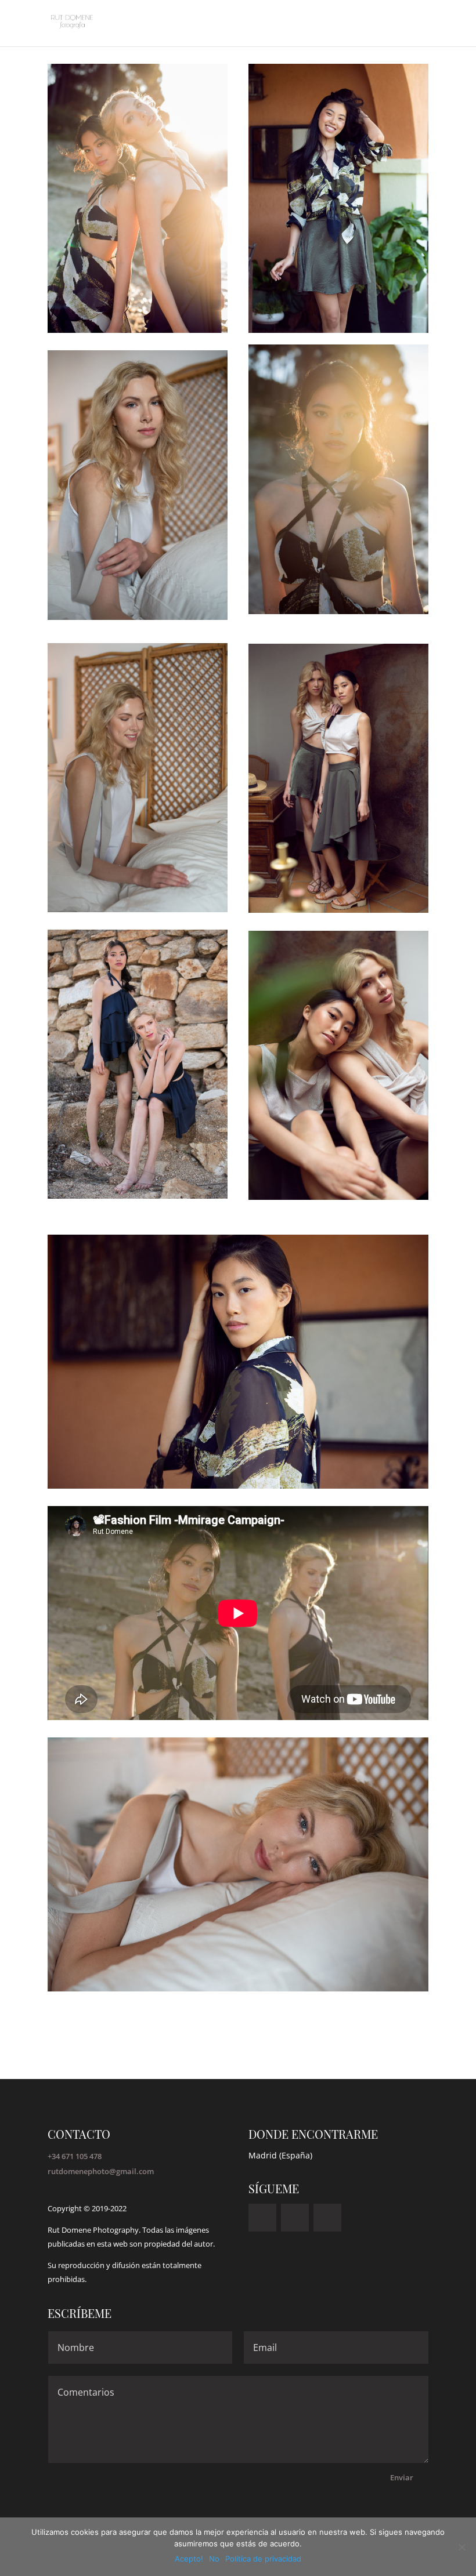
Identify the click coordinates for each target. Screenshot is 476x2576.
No (214, 2559)
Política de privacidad (263, 2559)
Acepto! (189, 2559)
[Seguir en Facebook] (327, 2218)
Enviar (402, 2477)
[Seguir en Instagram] (262, 2218)
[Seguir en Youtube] (295, 2218)
